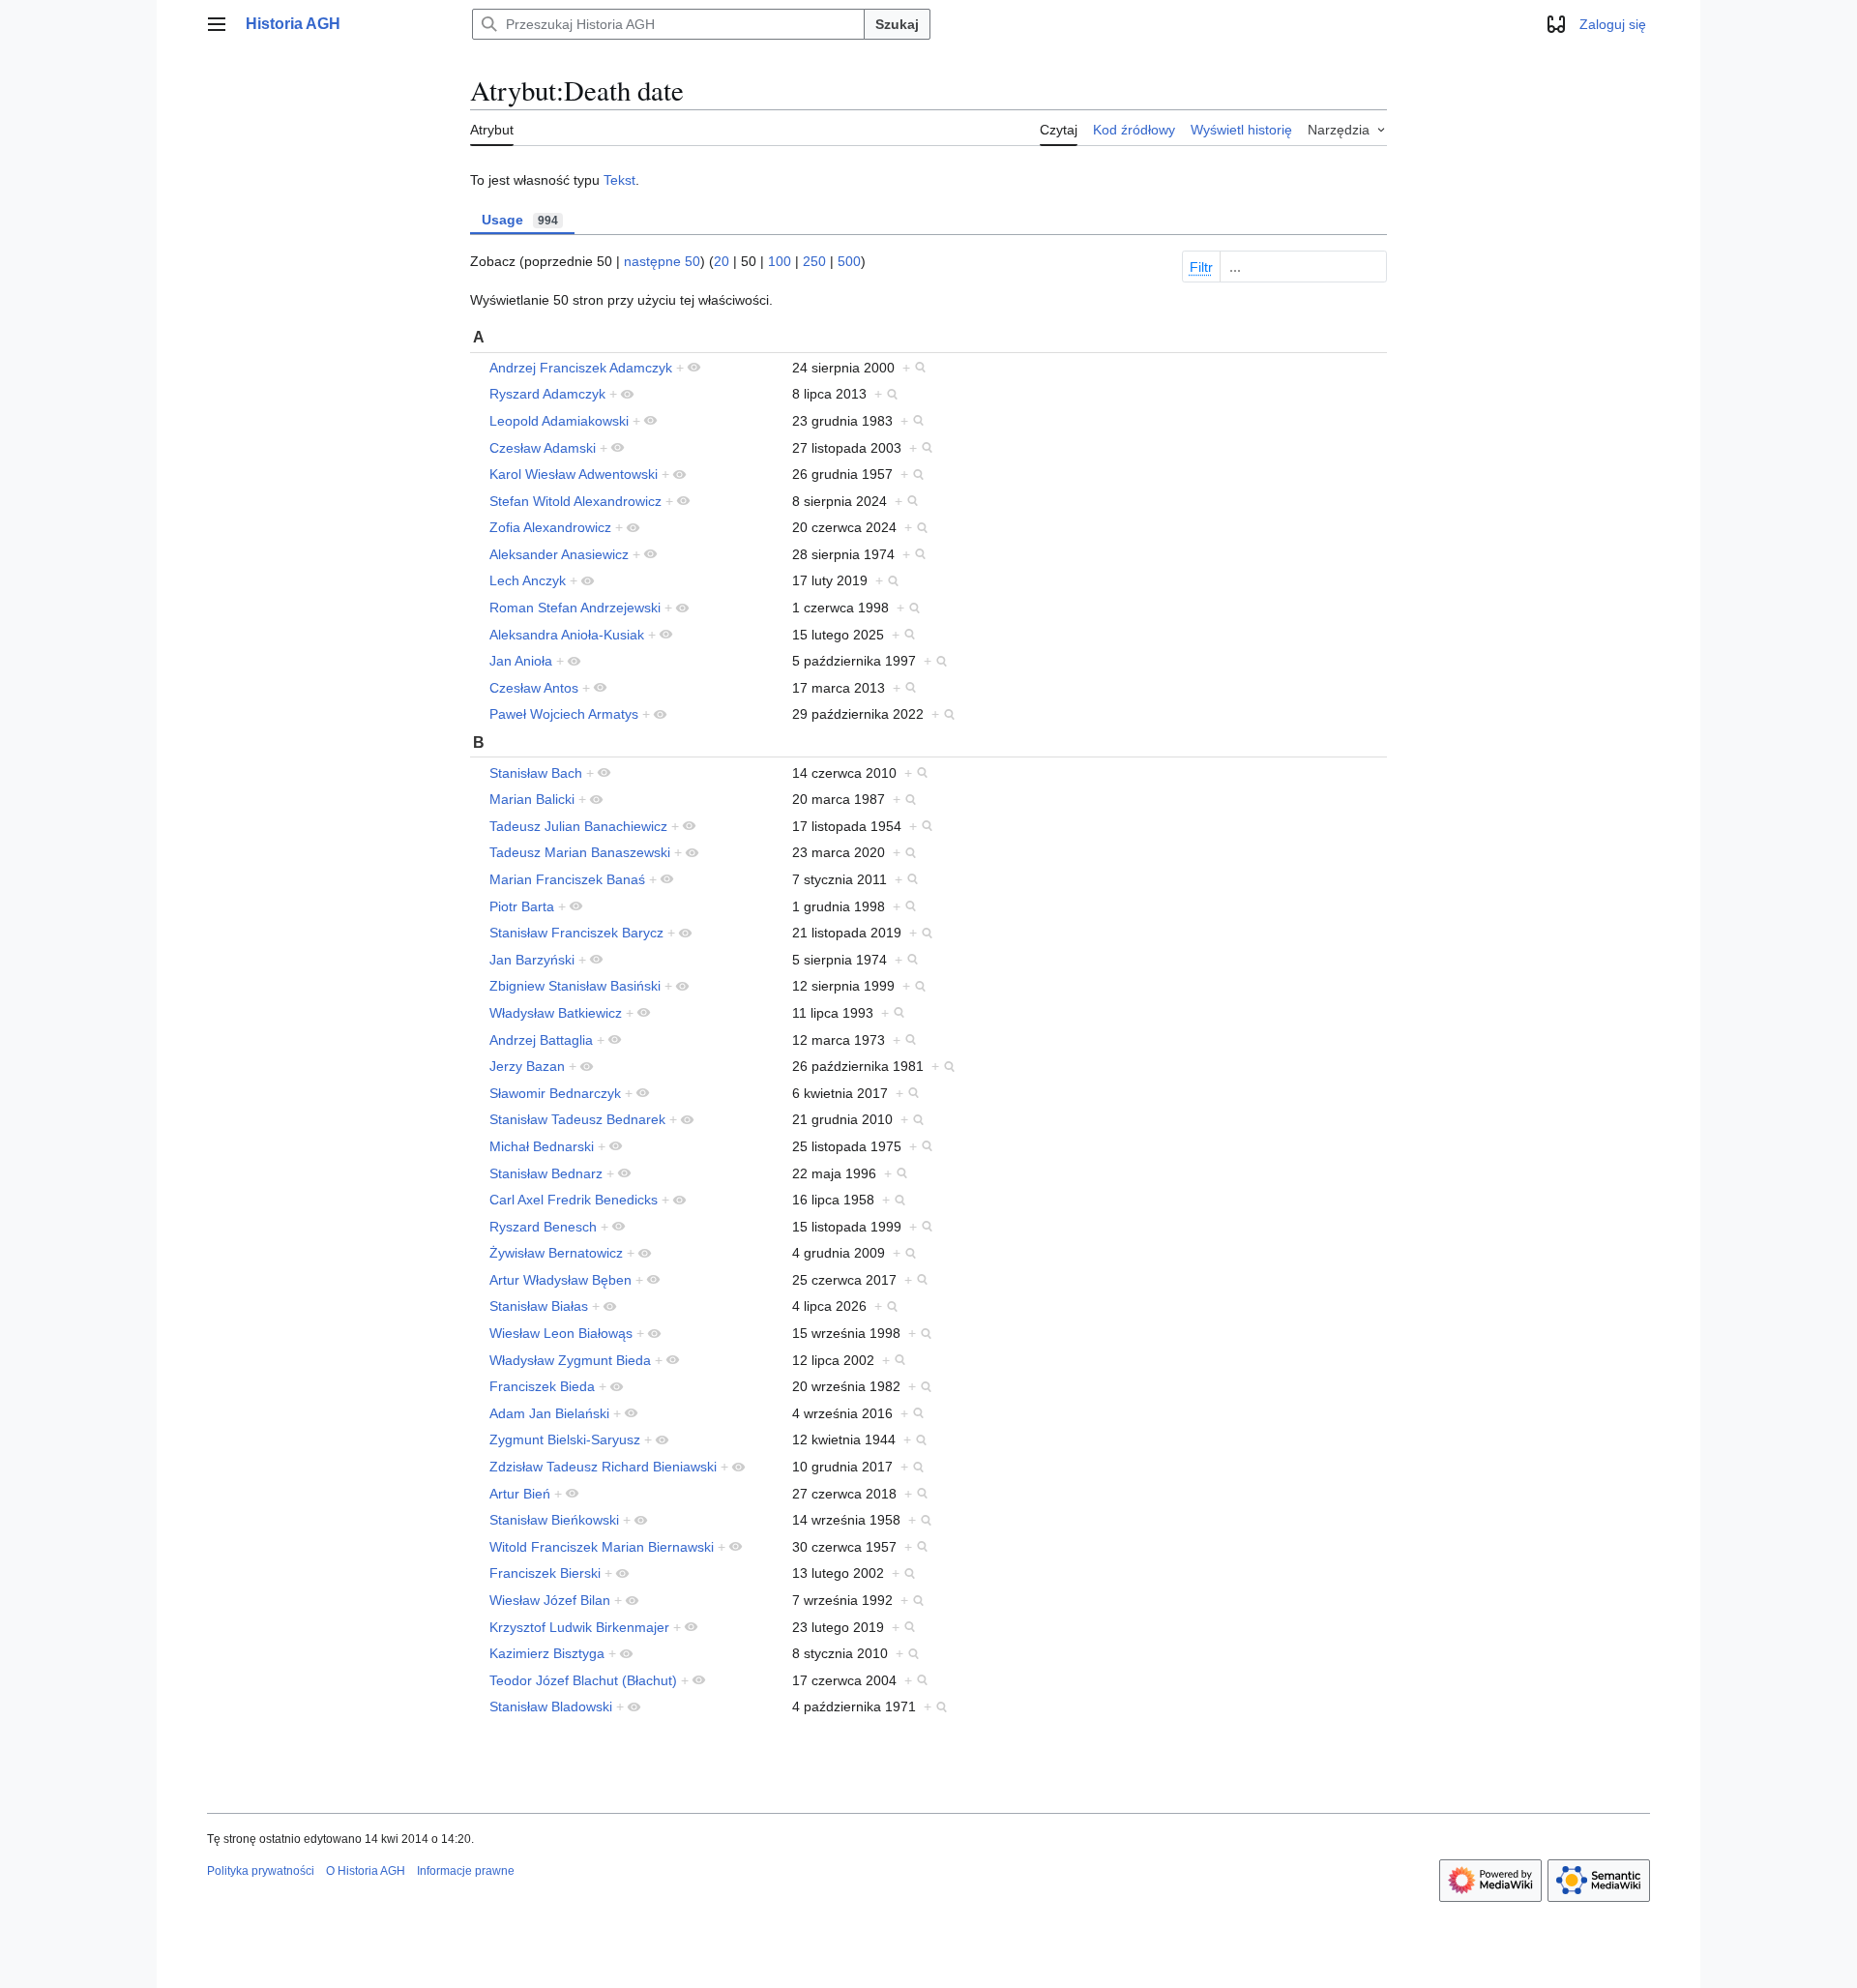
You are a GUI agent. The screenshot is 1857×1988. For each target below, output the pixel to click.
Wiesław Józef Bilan (550, 1600)
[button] (217, 24)
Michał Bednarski (542, 1146)
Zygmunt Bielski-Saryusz (565, 1439)
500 (849, 261)
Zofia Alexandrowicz (550, 527)
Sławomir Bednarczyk (555, 1093)
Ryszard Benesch (543, 1227)
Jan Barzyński (532, 960)
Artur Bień (520, 1494)
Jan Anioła (521, 661)
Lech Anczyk (528, 580)
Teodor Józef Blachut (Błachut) (583, 1680)
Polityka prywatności (261, 1871)
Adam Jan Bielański (549, 1413)
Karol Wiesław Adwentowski (574, 474)
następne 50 (662, 261)
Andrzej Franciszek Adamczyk (581, 368)
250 (814, 261)
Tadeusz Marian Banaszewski (580, 852)
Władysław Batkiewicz (556, 1013)
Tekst (619, 180)
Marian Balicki (532, 799)
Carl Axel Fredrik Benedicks (574, 1200)
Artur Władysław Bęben (560, 1280)
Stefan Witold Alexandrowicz (575, 501)
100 (780, 261)
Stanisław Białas (539, 1306)
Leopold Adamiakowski (559, 421)
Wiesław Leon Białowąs (561, 1333)
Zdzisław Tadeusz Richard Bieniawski (603, 1467)
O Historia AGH (366, 1871)
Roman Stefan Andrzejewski (575, 608)
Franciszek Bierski (545, 1573)
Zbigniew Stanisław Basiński (575, 986)
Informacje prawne (466, 1871)
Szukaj (897, 24)
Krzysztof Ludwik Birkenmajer (579, 1627)
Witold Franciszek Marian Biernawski (602, 1547)
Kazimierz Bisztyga (547, 1653)
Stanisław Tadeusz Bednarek (577, 1119)
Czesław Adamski (543, 448)
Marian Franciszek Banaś (567, 879)
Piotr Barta (522, 906)
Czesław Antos (534, 688)
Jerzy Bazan (527, 1066)
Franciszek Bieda (542, 1386)
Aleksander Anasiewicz (559, 554)
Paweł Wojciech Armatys (564, 714)
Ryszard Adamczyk (547, 394)
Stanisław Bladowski (551, 1706)
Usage (520, 220)
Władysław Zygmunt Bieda (570, 1360)
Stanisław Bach (536, 773)
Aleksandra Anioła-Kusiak (567, 635)
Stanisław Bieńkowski (554, 1520)
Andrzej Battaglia (541, 1040)
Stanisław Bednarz (546, 1173)
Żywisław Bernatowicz (556, 1253)
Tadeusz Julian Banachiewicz (578, 826)
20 (722, 261)
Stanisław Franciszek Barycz (576, 933)
